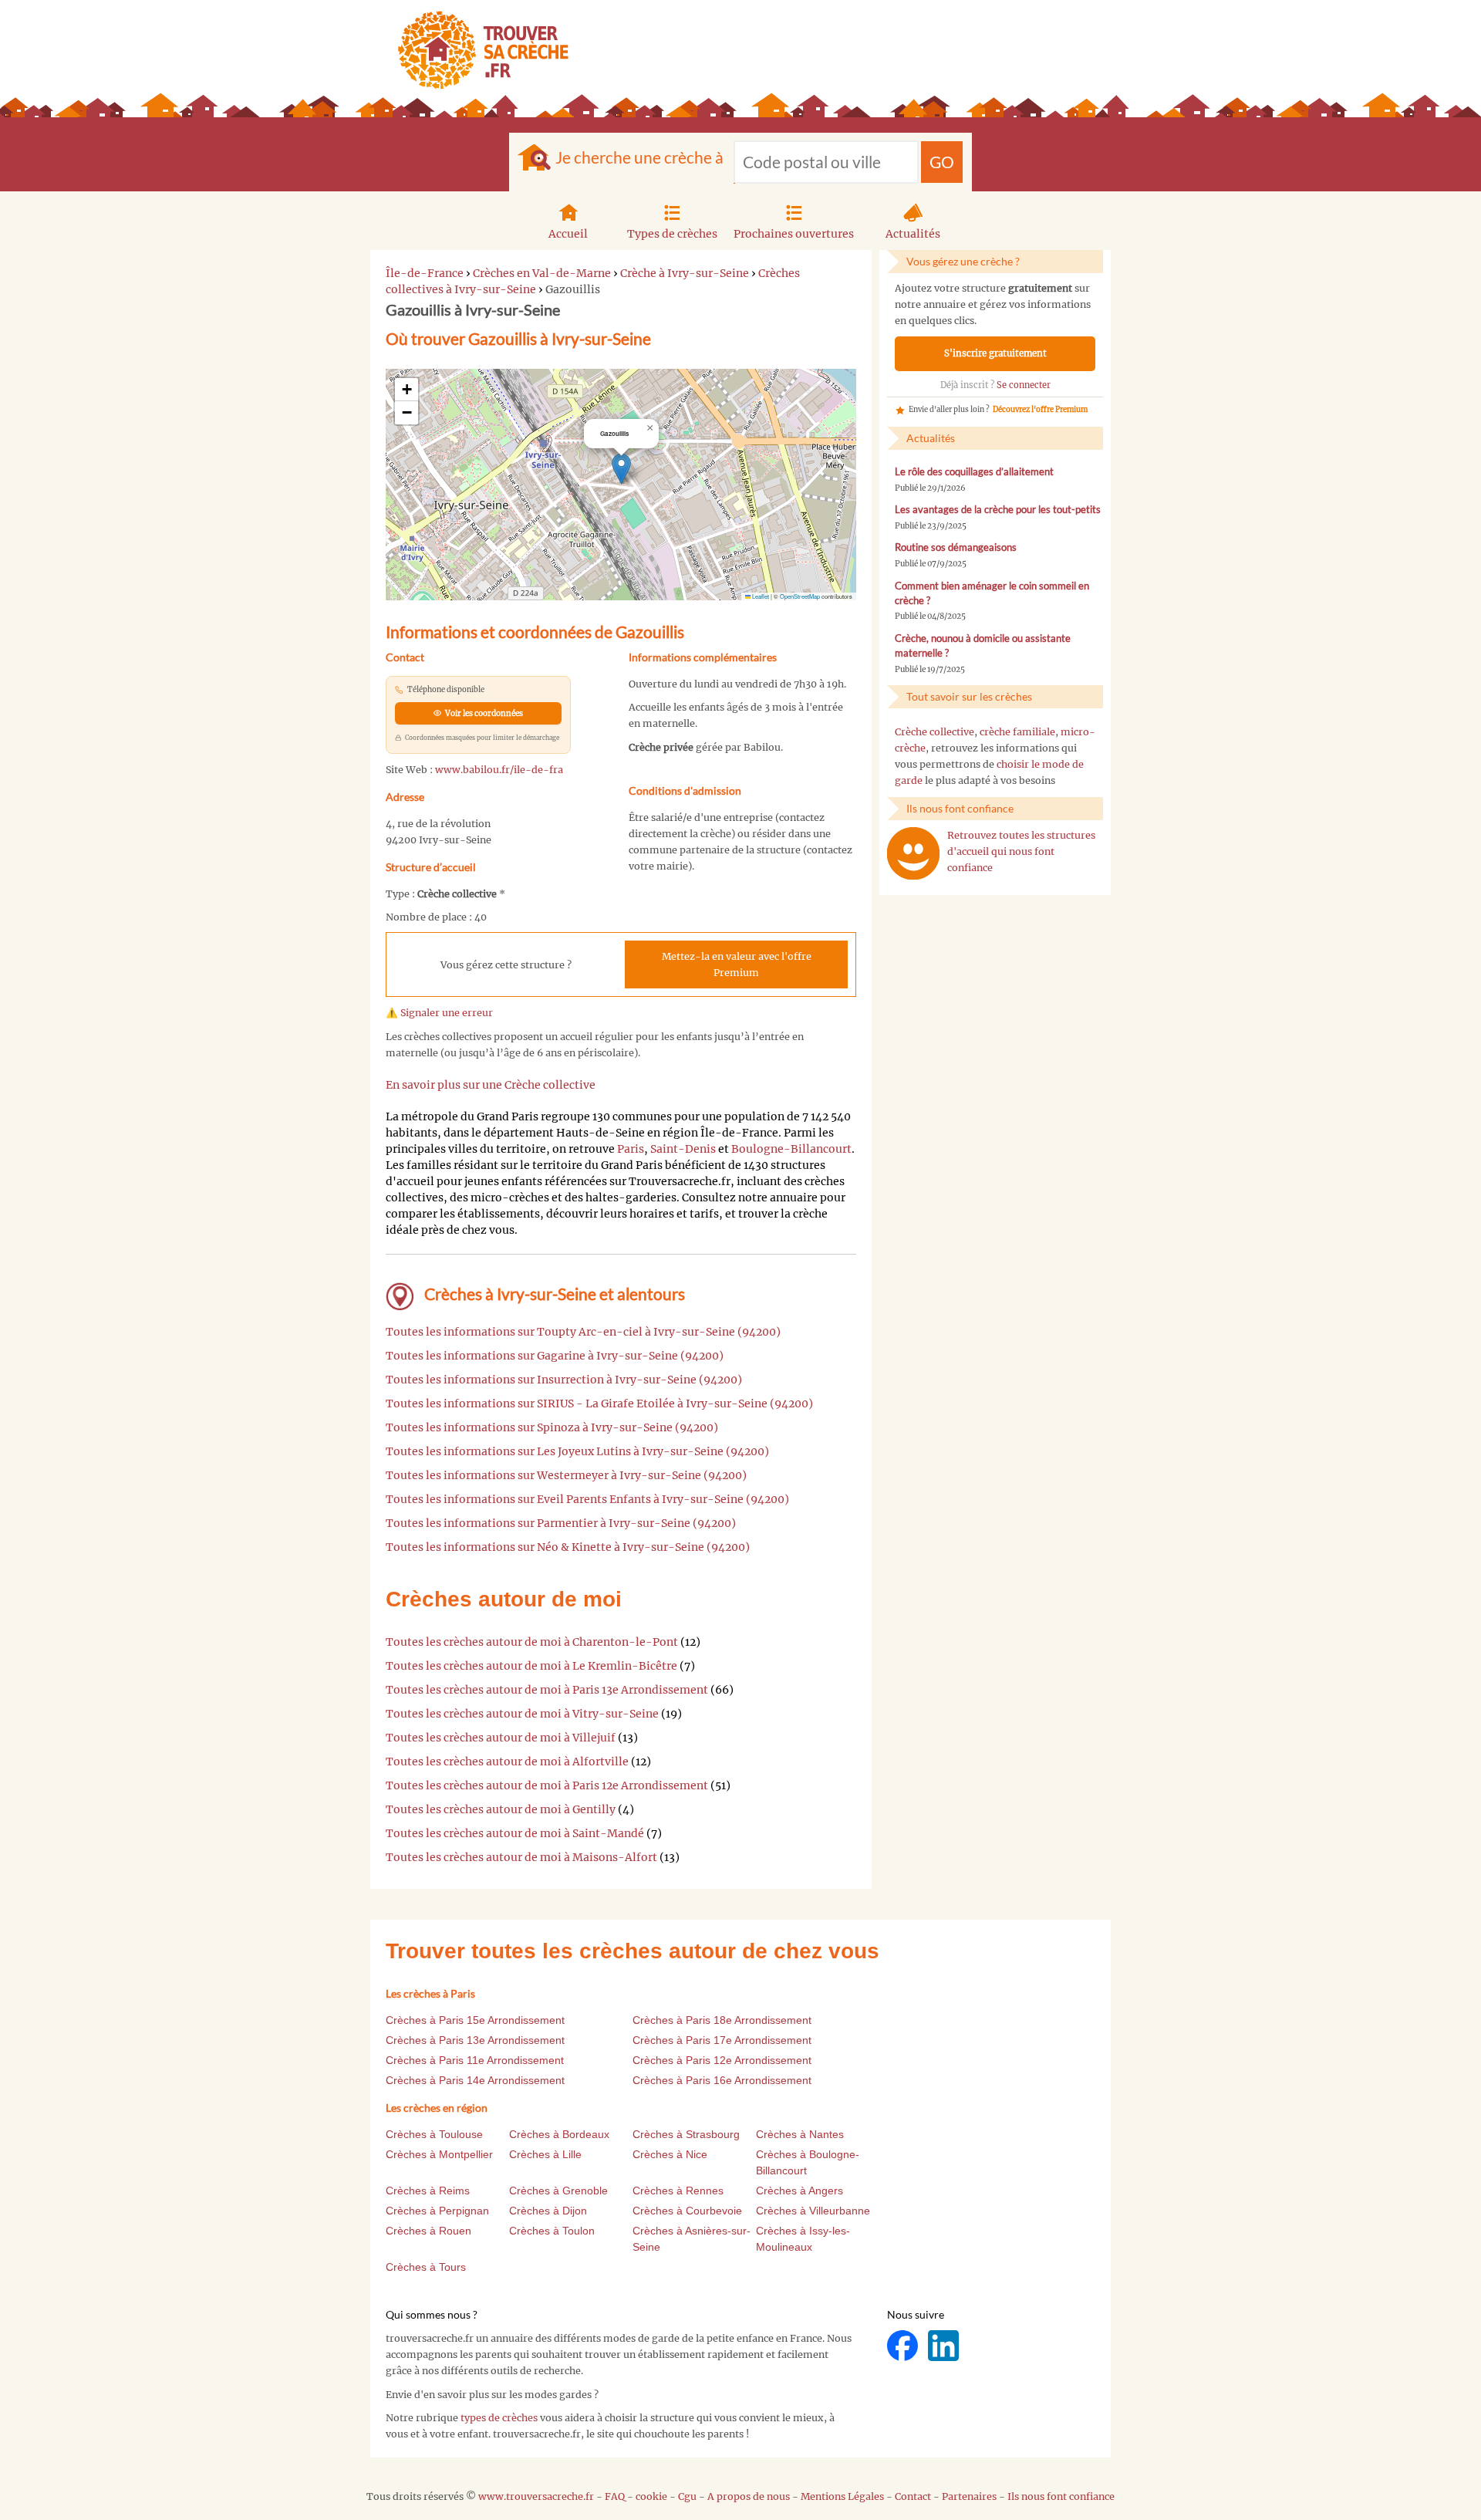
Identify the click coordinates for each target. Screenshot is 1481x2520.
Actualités (913, 234)
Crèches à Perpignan (437, 2211)
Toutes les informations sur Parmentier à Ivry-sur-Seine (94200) (561, 1523)
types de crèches (499, 2418)
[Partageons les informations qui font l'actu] (904, 2345)
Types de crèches (672, 234)
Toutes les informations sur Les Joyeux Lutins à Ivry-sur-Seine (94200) (577, 1451)
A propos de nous (749, 2496)
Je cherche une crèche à (639, 157)
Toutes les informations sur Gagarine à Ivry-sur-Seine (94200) (555, 1356)
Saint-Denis (683, 1149)
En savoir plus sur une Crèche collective (491, 1085)
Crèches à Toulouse (434, 2134)
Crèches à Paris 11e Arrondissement (475, 2060)
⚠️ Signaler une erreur (439, 1013)
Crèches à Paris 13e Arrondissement (475, 2040)
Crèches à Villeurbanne (813, 2211)
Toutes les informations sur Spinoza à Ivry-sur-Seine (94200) (552, 1427)
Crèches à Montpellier (439, 2154)
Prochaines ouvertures (794, 234)
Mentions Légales (842, 2496)
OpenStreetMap (800, 596)
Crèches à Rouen (428, 2231)
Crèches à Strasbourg (686, 2134)
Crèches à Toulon (552, 2231)
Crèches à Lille (545, 2154)
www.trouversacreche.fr (536, 2496)
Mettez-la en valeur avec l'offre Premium (737, 964)
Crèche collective (934, 732)
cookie (651, 2496)
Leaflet (760, 596)
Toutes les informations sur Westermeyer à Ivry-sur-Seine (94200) (566, 1475)
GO (942, 162)
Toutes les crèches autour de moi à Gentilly (501, 1809)
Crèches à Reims (428, 2191)
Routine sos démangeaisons (956, 547)
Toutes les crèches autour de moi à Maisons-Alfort (521, 1857)
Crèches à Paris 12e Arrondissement (722, 2060)
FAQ (615, 2496)
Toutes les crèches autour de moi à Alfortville (507, 1762)
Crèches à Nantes (800, 2134)
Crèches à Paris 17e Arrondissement (722, 2040)
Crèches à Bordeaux (559, 2134)
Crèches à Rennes (678, 2191)
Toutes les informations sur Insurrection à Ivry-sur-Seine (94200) (564, 1380)
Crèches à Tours (426, 2267)
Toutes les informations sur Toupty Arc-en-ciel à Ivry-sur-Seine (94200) (583, 1332)
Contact (913, 2496)
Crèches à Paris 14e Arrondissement (475, 2080)
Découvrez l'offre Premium (1040, 410)
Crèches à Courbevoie (687, 2211)
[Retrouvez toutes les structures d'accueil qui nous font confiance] (913, 853)
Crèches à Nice (670, 2154)
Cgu (687, 2496)
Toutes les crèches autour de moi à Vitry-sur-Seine (522, 1714)
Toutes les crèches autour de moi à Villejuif (501, 1738)
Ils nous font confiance (1061, 2496)
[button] (621, 469)
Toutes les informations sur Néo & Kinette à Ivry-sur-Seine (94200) (568, 1547)
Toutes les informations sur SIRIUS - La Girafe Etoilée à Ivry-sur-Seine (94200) (599, 1404)
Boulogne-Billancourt (791, 1149)
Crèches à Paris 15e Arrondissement (475, 2020)
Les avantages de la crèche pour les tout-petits (998, 510)
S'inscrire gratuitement (995, 353)
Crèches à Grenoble (558, 2191)
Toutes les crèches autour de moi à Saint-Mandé (515, 1833)
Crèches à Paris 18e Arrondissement (722, 2020)
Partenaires (969, 2496)
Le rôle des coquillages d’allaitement (974, 472)
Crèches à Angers (800, 2191)
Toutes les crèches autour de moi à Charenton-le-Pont (532, 1642)
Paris (631, 1149)
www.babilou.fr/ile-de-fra (499, 770)
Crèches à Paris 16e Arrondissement (722, 2080)
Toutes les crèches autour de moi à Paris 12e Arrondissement (547, 1785)
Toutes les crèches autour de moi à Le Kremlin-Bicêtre (531, 1666)
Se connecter (1024, 385)
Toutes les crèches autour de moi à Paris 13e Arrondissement (547, 1690)
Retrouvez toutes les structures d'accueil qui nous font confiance (1021, 851)
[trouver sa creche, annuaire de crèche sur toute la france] (477, 50)
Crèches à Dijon (548, 2211)
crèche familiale (1017, 732)
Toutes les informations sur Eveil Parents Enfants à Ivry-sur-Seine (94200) (587, 1499)
